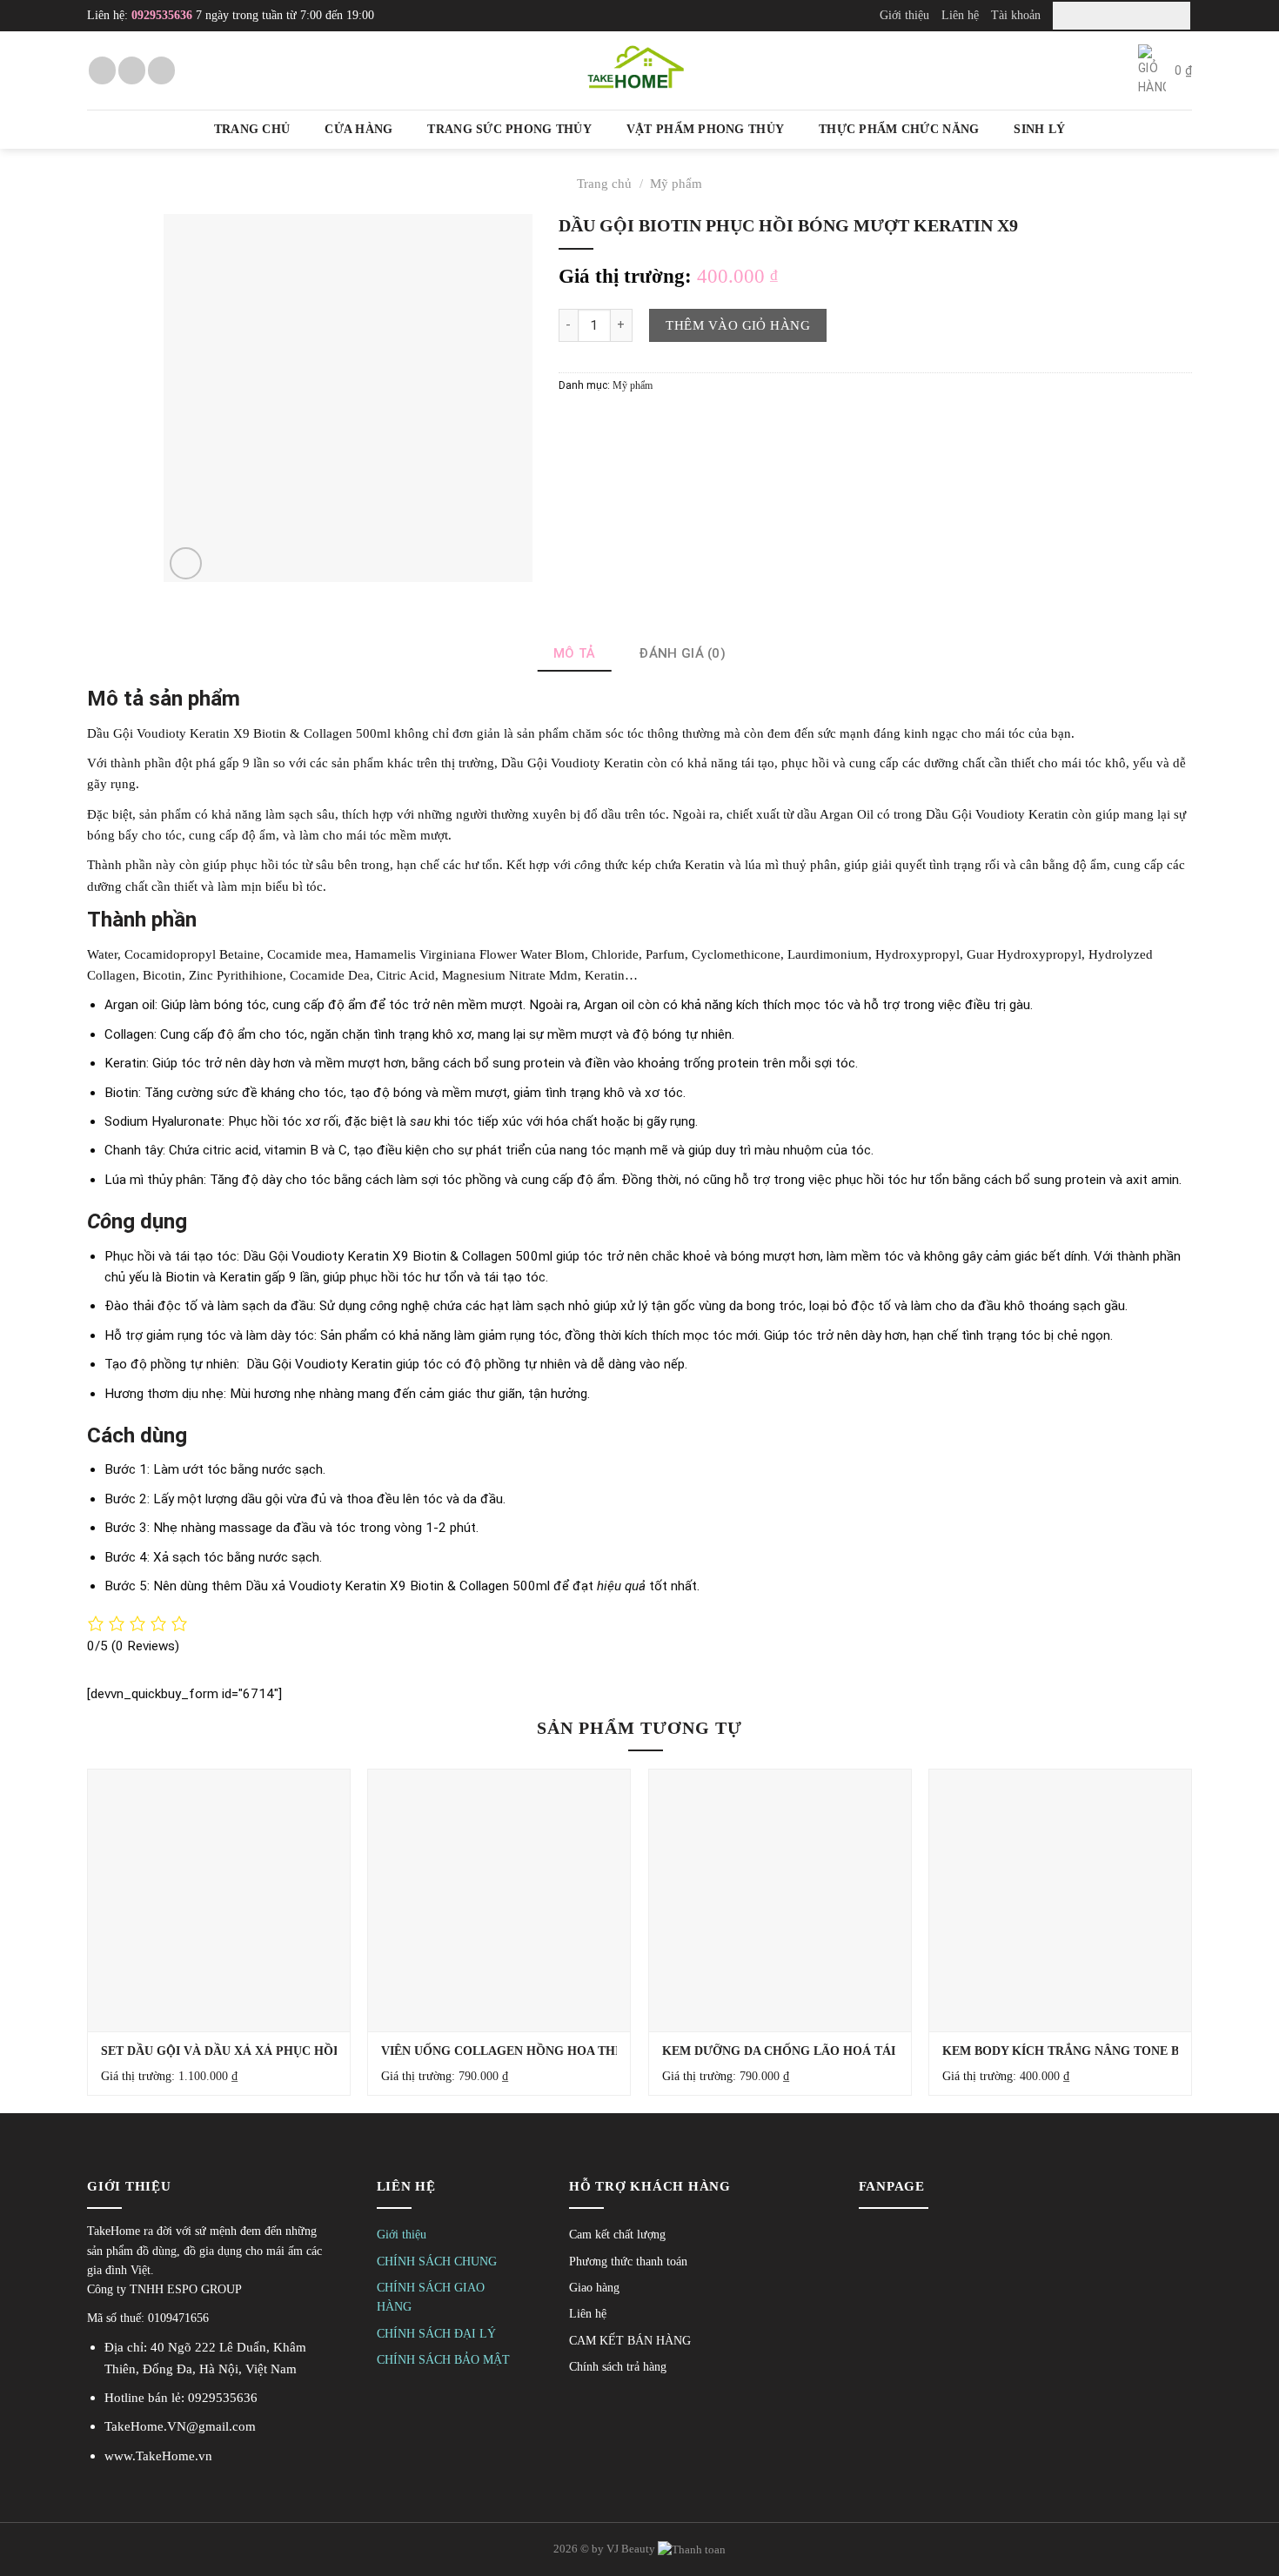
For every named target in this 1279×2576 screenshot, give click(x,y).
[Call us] (161, 70)
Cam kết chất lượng (617, 2235)
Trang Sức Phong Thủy (509, 129)
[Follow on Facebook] (102, 70)
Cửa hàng (358, 129)
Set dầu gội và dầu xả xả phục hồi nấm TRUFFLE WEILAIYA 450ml (318, 2051)
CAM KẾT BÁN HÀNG (630, 2341)
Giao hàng (594, 2288)
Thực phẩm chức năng (899, 129)
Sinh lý (1039, 129)
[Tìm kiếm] (1174, 15)
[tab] (575, 653)
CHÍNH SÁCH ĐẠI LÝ (436, 2334)
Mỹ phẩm (676, 183)
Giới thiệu (904, 15)
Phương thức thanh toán (628, 2262)
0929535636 (162, 15)
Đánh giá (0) (682, 653)
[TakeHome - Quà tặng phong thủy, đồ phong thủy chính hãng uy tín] (639, 70)
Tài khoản (1016, 15)
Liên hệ (960, 15)
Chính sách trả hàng (618, 2367)
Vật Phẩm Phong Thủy (705, 129)
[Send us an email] (132, 70)
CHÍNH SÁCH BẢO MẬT (443, 2360)
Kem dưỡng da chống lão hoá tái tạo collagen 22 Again (859, 2051)
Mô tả (575, 653)
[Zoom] (186, 563)
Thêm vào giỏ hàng (738, 325)
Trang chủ (252, 129)
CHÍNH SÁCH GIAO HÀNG (431, 2297)
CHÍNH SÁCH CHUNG (437, 2262)
